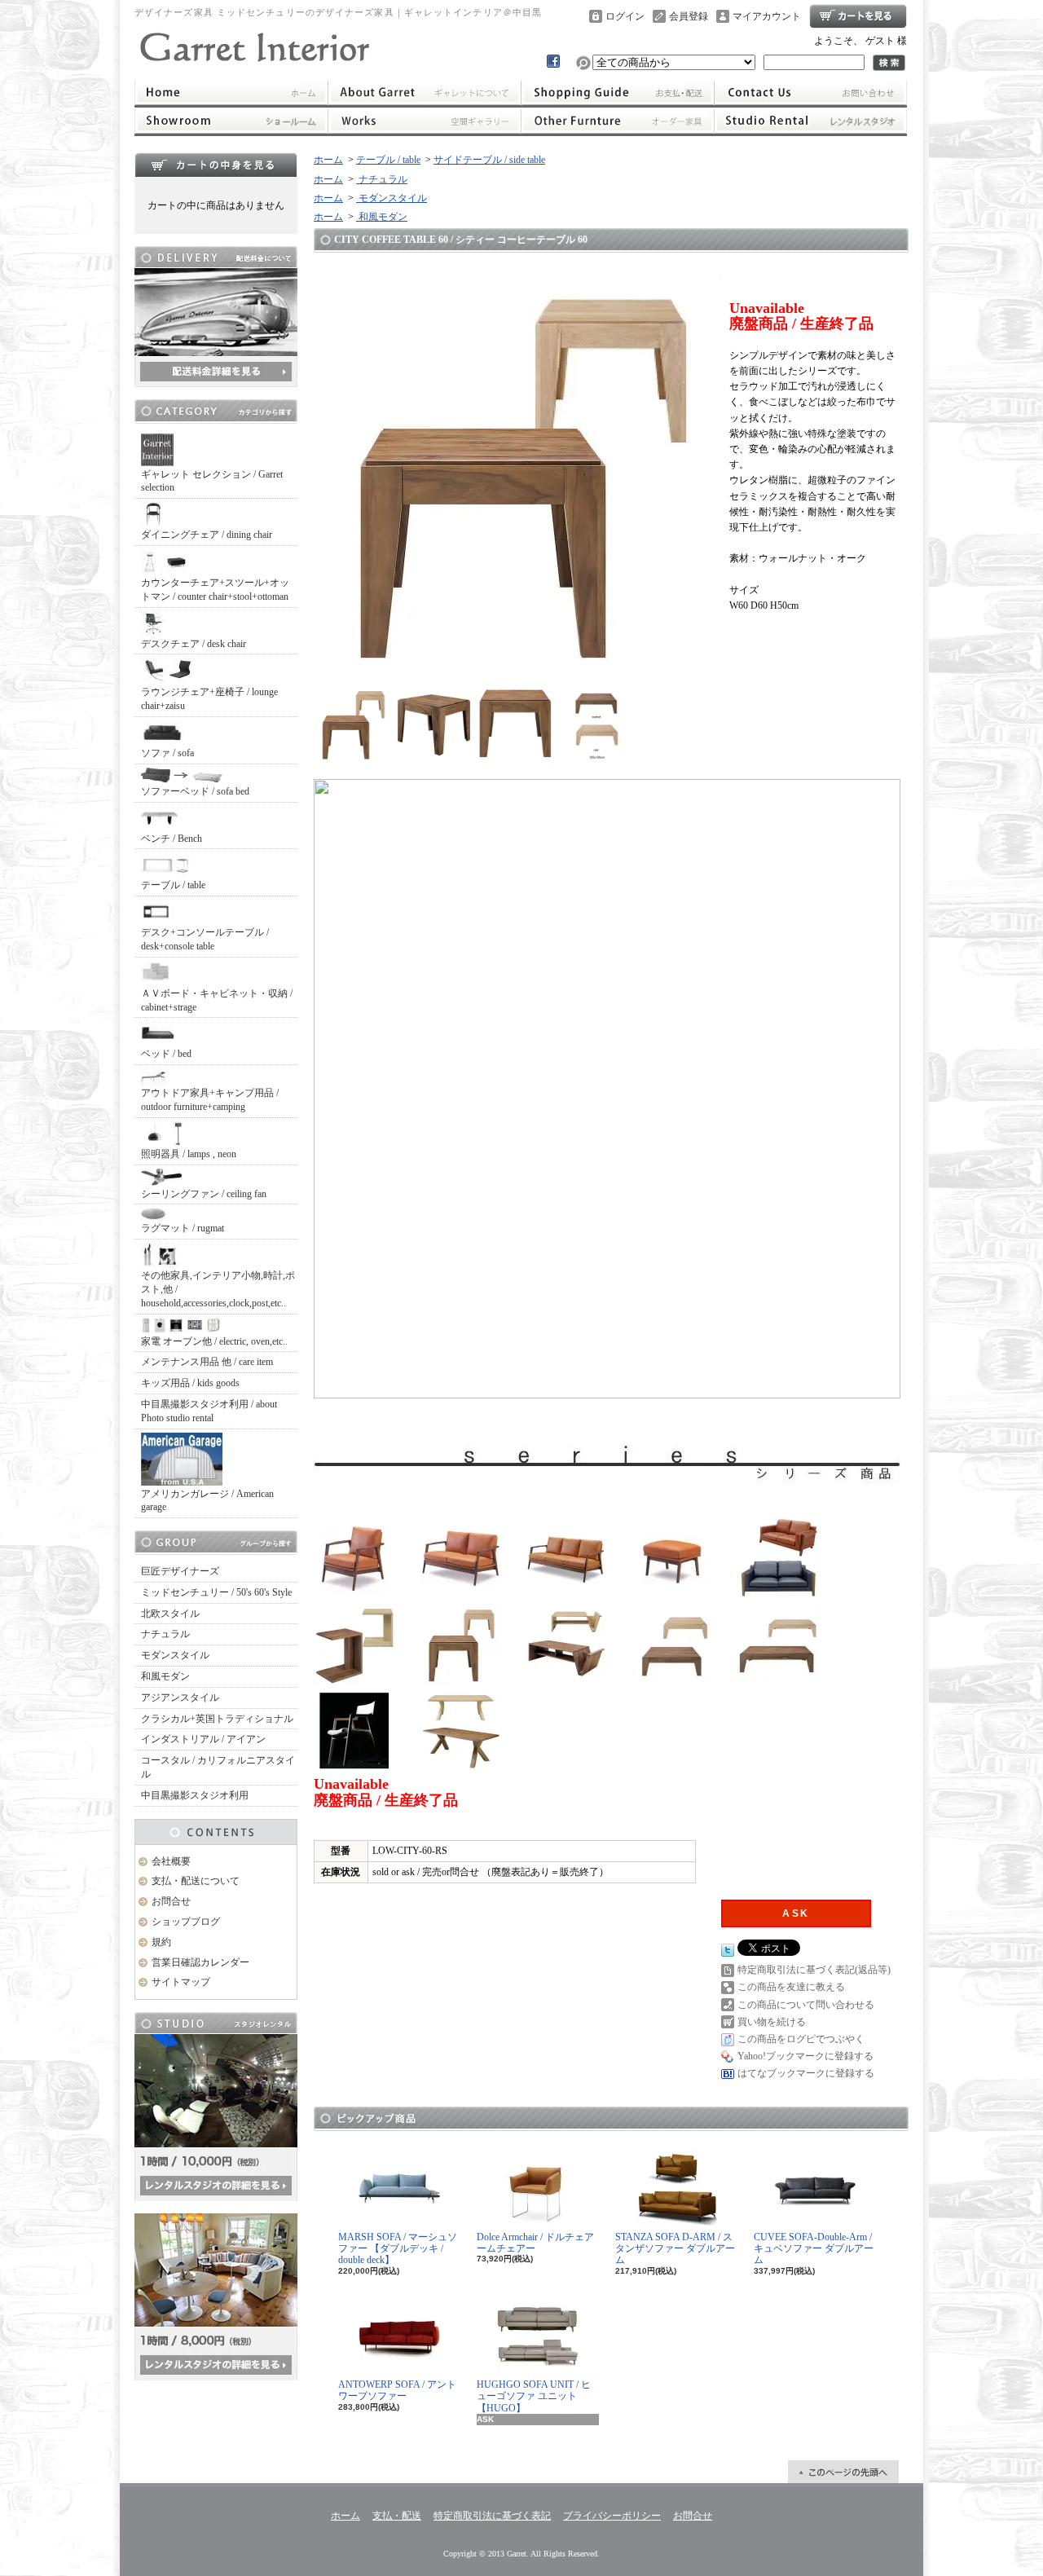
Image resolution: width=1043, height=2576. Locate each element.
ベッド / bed (166, 1054)
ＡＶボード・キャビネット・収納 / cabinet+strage (217, 1000)
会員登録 (689, 16)
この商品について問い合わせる (806, 2005)
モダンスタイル (175, 1655)
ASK (796, 1913)
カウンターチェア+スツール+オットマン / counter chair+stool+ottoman (215, 590)
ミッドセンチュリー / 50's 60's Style (216, 1592)
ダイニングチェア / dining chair (207, 535)
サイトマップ (181, 1982)
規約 (161, 1942)
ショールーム (231, 121)
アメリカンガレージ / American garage (207, 1501)
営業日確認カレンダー (200, 1962)
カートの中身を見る (216, 165)
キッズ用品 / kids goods (190, 1383)
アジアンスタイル (180, 1698)
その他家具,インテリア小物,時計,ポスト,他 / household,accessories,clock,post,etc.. (218, 1289)
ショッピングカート (858, 16)
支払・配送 (397, 2516)
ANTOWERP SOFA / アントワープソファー (397, 2390)
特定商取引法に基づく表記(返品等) (814, 1970)
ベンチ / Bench (172, 839)
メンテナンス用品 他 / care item (207, 1362)
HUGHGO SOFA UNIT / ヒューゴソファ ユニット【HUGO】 (534, 2396)
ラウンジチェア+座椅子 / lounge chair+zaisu (209, 699)
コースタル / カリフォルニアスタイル (218, 1767)
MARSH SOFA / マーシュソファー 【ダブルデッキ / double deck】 (398, 2249)
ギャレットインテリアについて (424, 92)
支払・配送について (618, 92)
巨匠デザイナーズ (180, 1571)
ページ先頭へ (843, 2472)
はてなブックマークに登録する (806, 2073)
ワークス (424, 121)
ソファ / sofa (167, 753)
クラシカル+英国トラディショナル (217, 1719)
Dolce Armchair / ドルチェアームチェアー (535, 2243)
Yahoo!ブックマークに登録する (805, 2056)
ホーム (231, 92)
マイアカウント (767, 16)
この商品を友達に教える (791, 1987)
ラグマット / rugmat (183, 1228)
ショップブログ (186, 1922)
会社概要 (171, 1861)
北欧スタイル (170, 1614)
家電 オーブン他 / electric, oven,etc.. (214, 1341)
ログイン (625, 16)
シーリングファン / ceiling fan (204, 1194)
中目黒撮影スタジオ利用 (195, 1795)
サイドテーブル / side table (489, 160)
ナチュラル (165, 1634)
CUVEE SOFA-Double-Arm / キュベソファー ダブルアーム (814, 2249)
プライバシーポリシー (612, 2516)
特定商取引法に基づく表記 (492, 2516)
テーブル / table (173, 885)
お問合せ (811, 92)
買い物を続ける (772, 2022)
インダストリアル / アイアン (203, 1739)
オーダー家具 (618, 121)
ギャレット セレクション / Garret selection (212, 481)
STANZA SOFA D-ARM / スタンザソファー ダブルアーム (675, 2249)
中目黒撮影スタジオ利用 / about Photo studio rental (209, 1411)
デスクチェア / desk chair (194, 644)
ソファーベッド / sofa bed (195, 791)
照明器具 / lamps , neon (189, 1154)
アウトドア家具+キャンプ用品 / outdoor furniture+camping (210, 1100)
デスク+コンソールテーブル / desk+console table (205, 939)
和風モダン (165, 1676)
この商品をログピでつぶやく (801, 2039)
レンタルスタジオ (811, 121)
